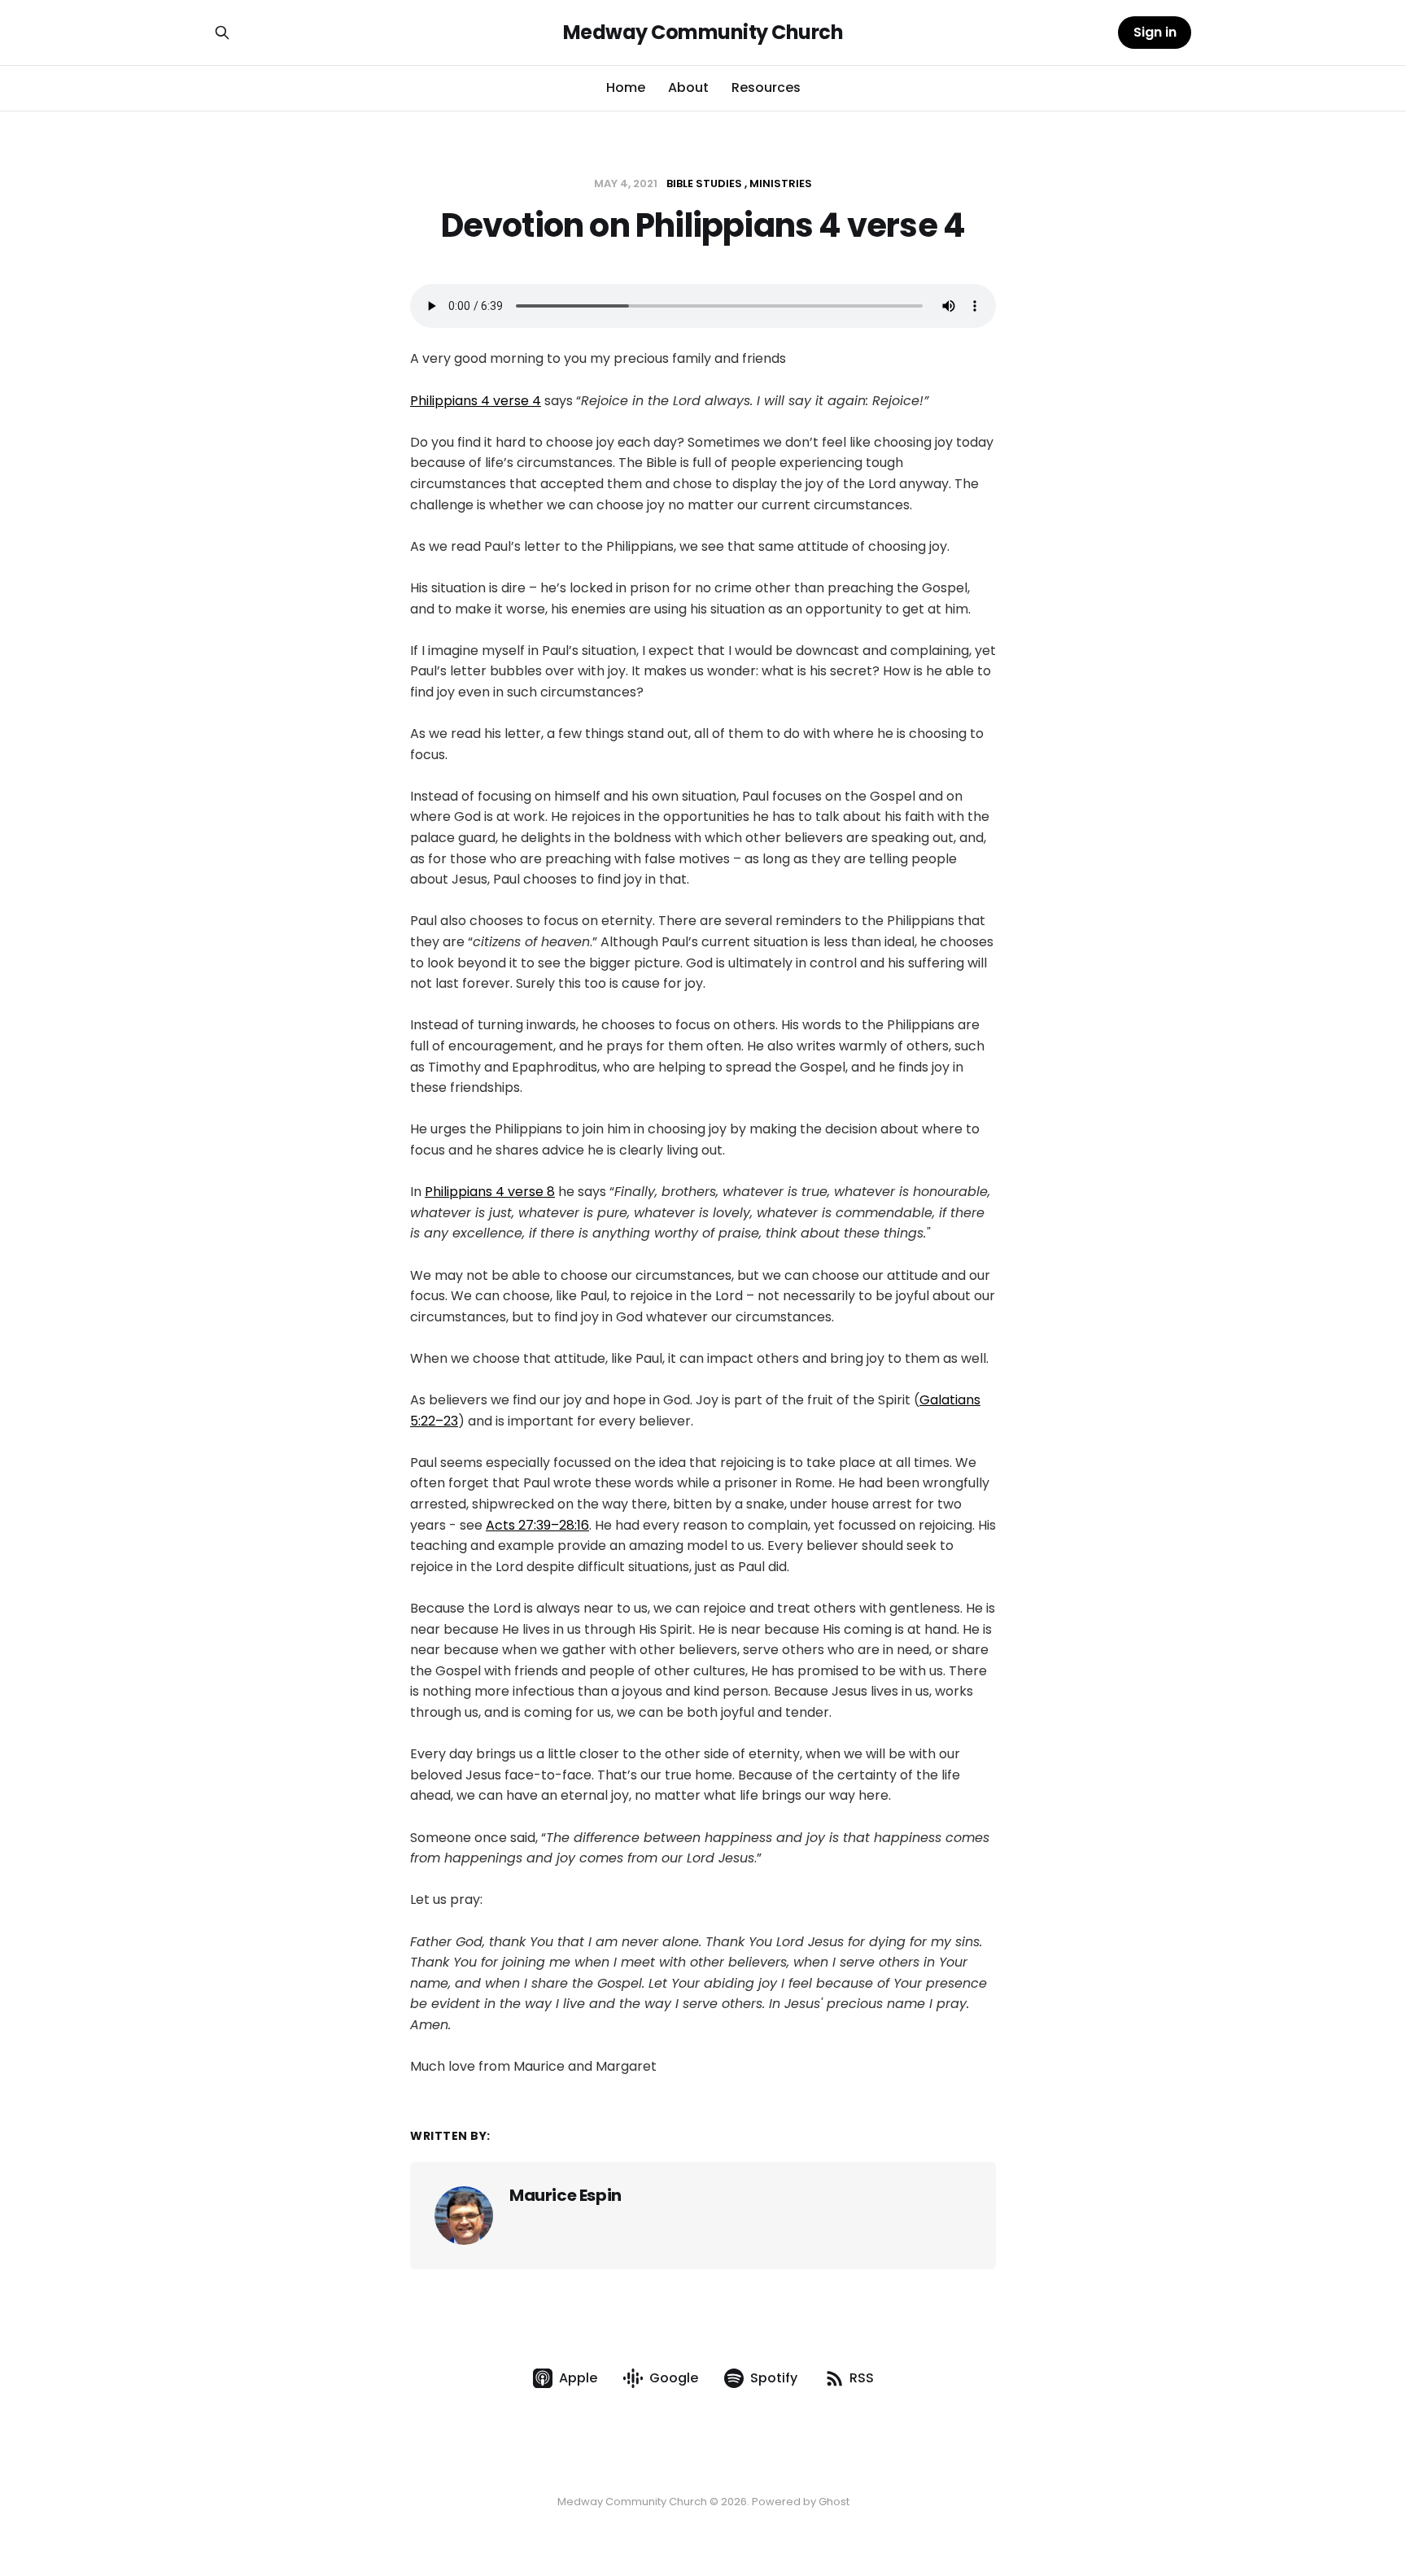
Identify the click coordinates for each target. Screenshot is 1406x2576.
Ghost (834, 2502)
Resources (766, 87)
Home (626, 87)
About (688, 87)
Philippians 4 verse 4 (476, 401)
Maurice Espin (565, 2195)
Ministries (781, 183)
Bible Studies (704, 183)
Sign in (1155, 32)
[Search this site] (222, 33)
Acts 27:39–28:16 (537, 1525)
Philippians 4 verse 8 (490, 1192)
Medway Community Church (703, 33)
